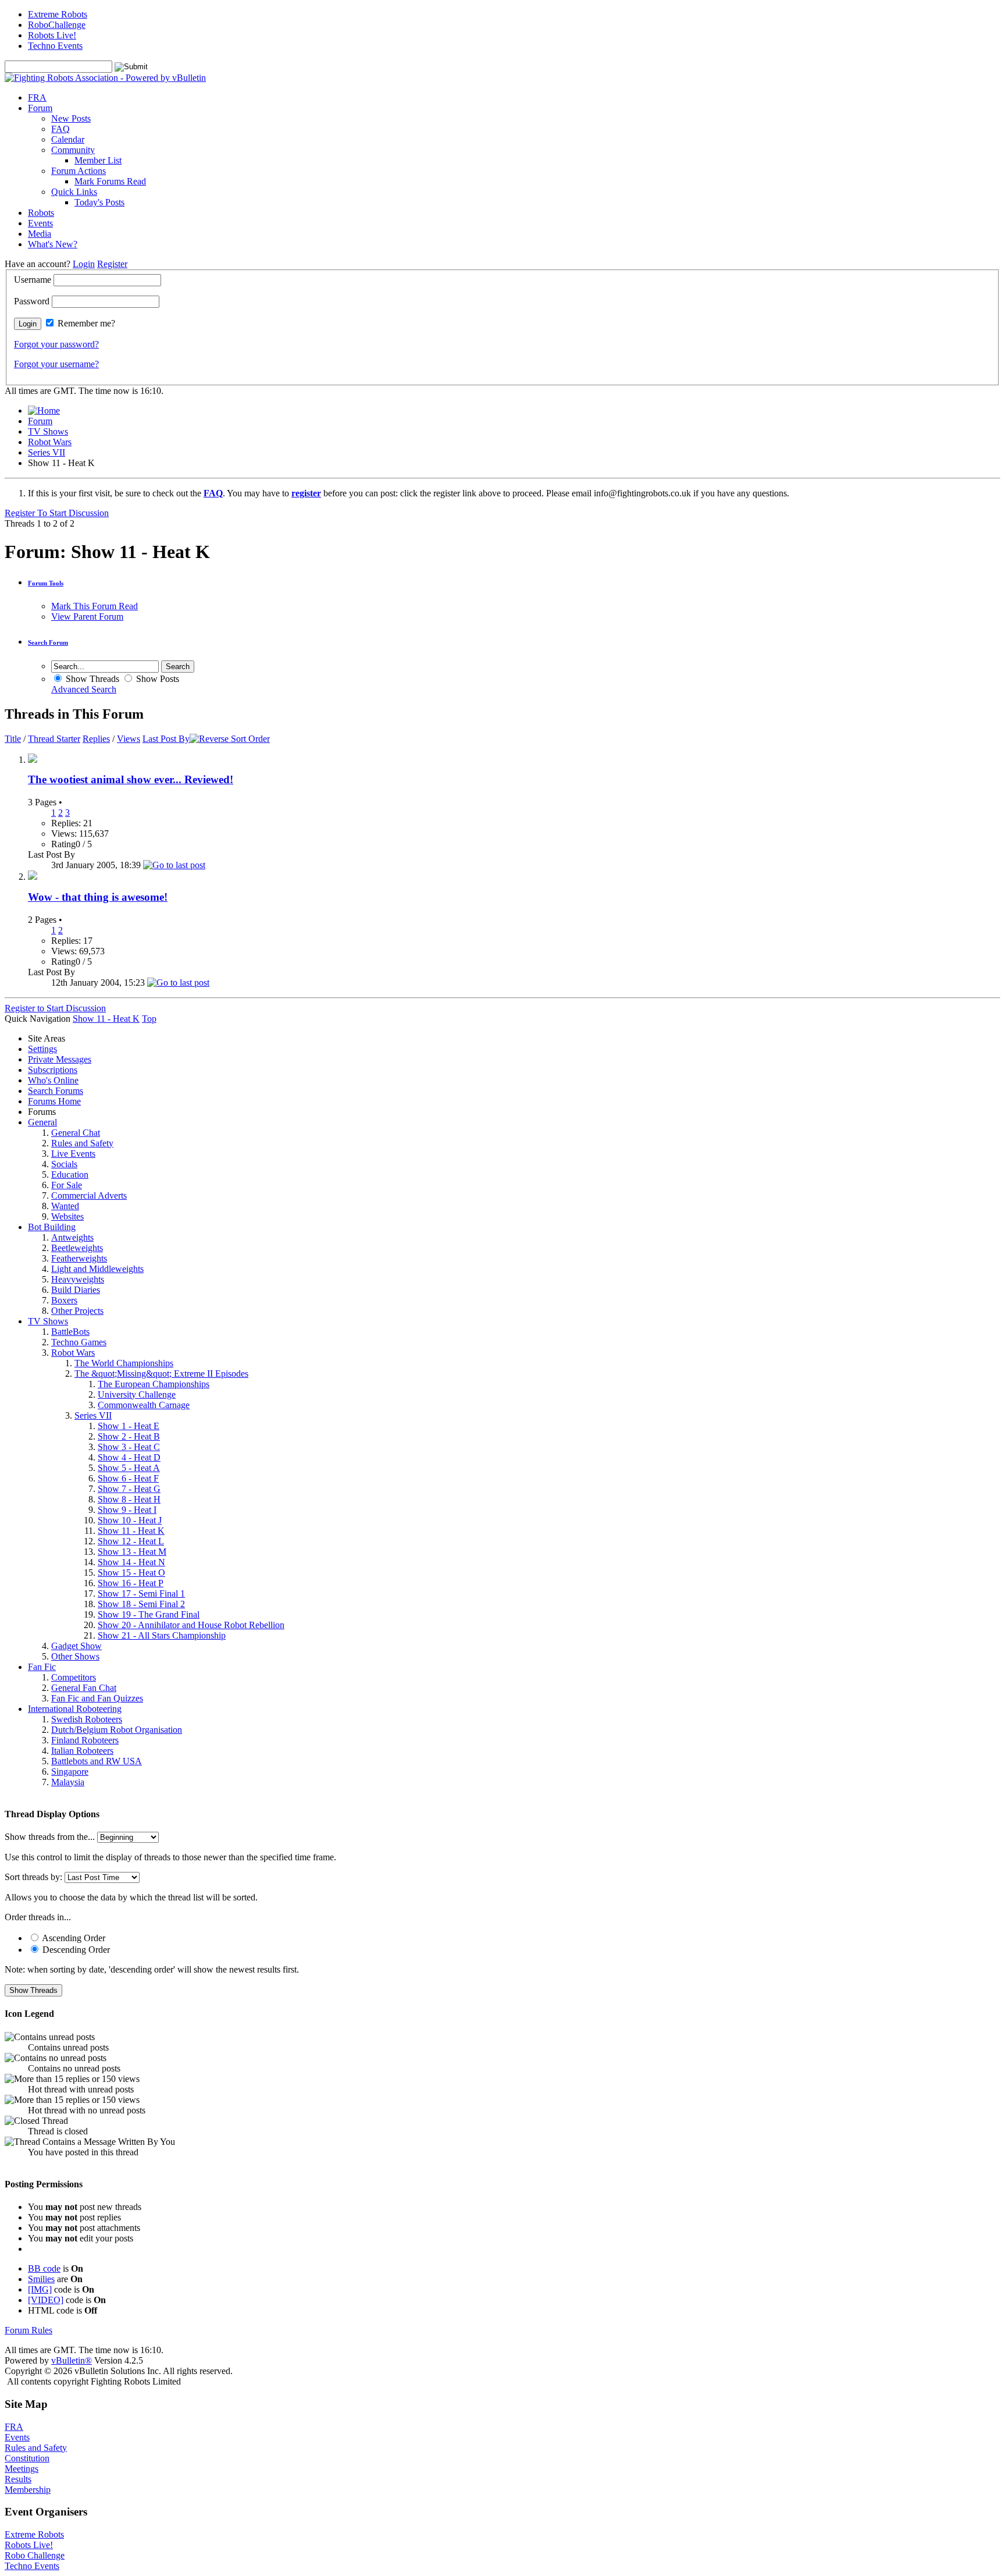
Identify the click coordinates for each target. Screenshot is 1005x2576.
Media (40, 234)
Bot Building (52, 1227)
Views (129, 739)
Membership (28, 2490)
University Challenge (137, 1394)
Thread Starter (54, 739)
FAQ (60, 129)
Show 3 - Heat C (129, 1447)
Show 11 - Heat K (131, 1531)
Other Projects (77, 1311)
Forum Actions (79, 171)
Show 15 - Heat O (131, 1573)
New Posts (71, 118)
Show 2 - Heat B (129, 1436)
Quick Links (74, 192)
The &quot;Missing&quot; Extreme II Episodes (161, 1374)
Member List (98, 160)
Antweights (72, 1237)
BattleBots (70, 1332)
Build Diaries (76, 1290)
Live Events (73, 1154)
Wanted (65, 1206)
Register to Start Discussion (55, 1008)
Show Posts (156, 679)
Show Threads (91, 679)
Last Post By (166, 739)
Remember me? (86, 323)
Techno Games (79, 1342)
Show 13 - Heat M (132, 1552)
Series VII (47, 452)
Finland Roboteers (85, 1740)
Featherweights (79, 1258)
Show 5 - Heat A (129, 1468)
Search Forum (48, 642)
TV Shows (48, 431)
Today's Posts (99, 202)
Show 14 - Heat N (131, 1562)
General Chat (76, 1133)
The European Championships (154, 1384)
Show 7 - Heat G (129, 1489)
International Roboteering (75, 1709)
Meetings (22, 2469)
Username (33, 280)
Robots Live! (52, 35)
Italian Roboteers (82, 1751)
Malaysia (68, 1782)
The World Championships (124, 1363)
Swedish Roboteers (87, 1719)
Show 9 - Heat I (127, 1510)
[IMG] (40, 2289)
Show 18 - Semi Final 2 (141, 1604)
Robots (41, 213)
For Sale (67, 1185)
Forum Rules (28, 2330)
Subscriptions (53, 1070)
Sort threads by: (33, 1877)
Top (149, 1019)
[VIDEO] (46, 2300)
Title (13, 739)
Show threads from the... (50, 1837)
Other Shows (75, 1656)
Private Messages (60, 1059)
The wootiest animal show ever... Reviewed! (131, 779)
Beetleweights (77, 1248)
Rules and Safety (82, 1143)
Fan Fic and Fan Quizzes (97, 1698)
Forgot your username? (56, 364)
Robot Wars (50, 442)
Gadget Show (76, 1646)
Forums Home (54, 1101)
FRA (37, 97)
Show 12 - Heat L (131, 1541)
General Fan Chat (84, 1688)
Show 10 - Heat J (130, 1520)
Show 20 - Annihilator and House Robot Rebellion (191, 1625)
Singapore (70, 1772)
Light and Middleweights (97, 1269)
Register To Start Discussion (57, 513)
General (42, 1122)
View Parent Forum (87, 617)
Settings (42, 1049)
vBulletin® (72, 2360)
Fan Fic (42, 1667)
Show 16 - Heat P (131, 1583)
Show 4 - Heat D (129, 1457)
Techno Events (55, 46)
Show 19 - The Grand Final (149, 1614)
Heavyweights (78, 1279)
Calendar (68, 139)
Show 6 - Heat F (128, 1478)
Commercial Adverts (89, 1195)
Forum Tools (46, 583)
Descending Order (75, 1950)
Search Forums (56, 1091)
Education (70, 1175)
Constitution (27, 2458)
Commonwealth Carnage (144, 1405)
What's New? (53, 244)
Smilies (41, 2279)
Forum (40, 108)
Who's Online (53, 1080)
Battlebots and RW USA (97, 1761)
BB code (44, 2268)
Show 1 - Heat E (129, 1426)
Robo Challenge (35, 2555)
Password (32, 301)
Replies (96, 739)
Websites (67, 1216)
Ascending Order (73, 1938)
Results (18, 2479)
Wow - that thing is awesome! (98, 897)
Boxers (64, 1300)
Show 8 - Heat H (129, 1499)
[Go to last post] (174, 865)
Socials (64, 1164)
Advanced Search (84, 689)
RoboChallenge (57, 25)
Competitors (74, 1677)
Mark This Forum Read (95, 606)
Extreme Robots (58, 14)
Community (73, 150)
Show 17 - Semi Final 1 (141, 1593)
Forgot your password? (56, 344)
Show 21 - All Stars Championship (162, 1635)
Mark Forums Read (110, 181)
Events (40, 223)
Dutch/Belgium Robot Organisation (117, 1730)
